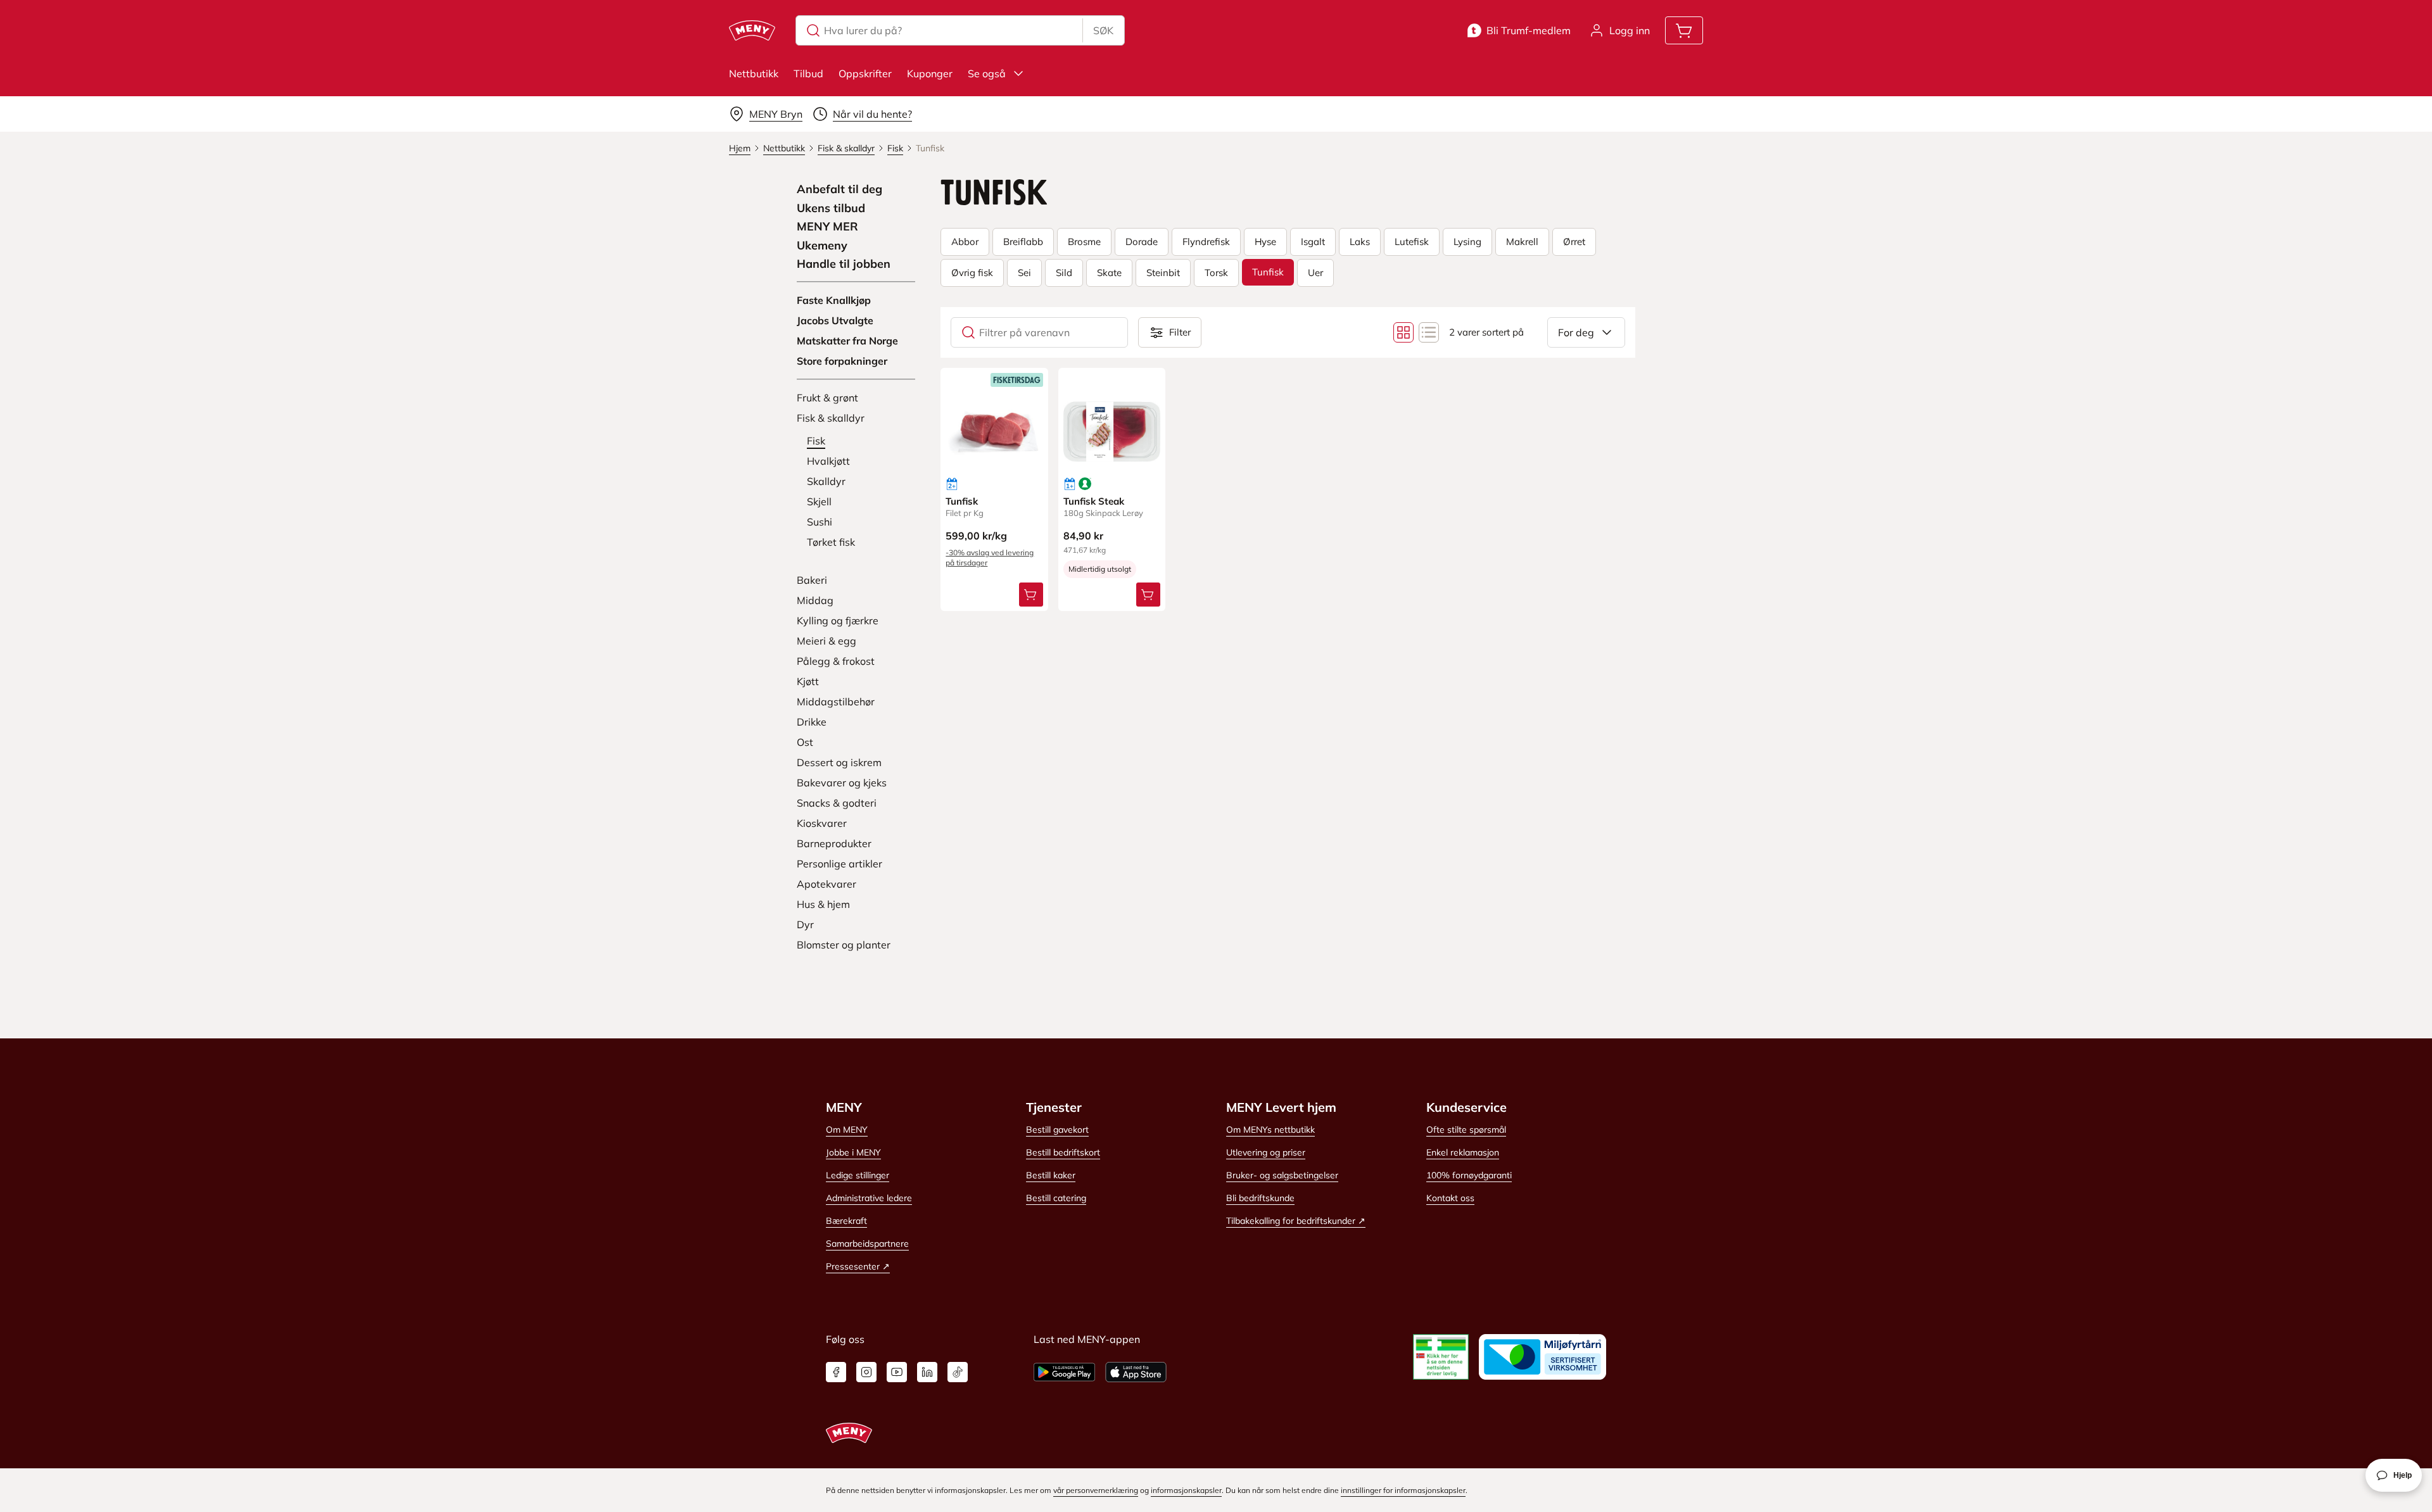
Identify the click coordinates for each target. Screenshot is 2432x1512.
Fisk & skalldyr (831, 418)
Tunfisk (962, 501)
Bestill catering (1056, 1198)
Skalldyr (826, 481)
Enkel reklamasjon (1463, 1152)
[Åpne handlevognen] (1684, 30)
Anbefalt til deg (839, 189)
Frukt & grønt (827, 398)
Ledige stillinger (858, 1175)
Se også (987, 73)
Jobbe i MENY (853, 1152)
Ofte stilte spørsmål (1466, 1130)
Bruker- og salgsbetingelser (1282, 1175)
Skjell (819, 501)
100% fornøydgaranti (1469, 1175)
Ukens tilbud (831, 208)
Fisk (816, 441)
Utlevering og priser (1266, 1152)
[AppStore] (1136, 1372)
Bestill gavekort (1057, 1130)
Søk (1103, 30)
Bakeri (812, 580)
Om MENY (847, 1130)
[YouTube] (897, 1372)
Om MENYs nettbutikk (1270, 1130)
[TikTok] (958, 1372)
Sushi (820, 522)
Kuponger (930, 73)
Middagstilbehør (836, 702)
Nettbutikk (754, 73)
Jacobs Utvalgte (835, 320)
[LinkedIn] (927, 1372)
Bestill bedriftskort (1063, 1152)
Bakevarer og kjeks (842, 783)
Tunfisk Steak (1094, 501)
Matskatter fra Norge (847, 341)
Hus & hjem (823, 904)
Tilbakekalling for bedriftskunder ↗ (1296, 1221)
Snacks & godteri (837, 803)
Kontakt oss (1450, 1198)
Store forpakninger (842, 361)
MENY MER (827, 227)
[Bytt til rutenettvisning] (1403, 332)
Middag (815, 600)
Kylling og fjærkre (838, 621)
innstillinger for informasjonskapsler (1403, 1490)
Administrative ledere (869, 1198)
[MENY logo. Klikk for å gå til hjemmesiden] (752, 30)
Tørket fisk (831, 542)
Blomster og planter (844, 945)
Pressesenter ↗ (858, 1266)
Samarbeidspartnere (867, 1244)
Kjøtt (808, 681)
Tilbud (808, 73)
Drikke (812, 722)
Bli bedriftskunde (1260, 1198)
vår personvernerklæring (1096, 1490)
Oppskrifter (865, 73)
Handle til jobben (844, 264)
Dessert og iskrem (839, 762)
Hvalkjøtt (828, 461)
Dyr (805, 924)
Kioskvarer (822, 823)
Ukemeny (822, 246)
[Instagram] (866, 1372)
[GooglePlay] (1064, 1372)
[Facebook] (836, 1372)
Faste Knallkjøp (834, 300)
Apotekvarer (826, 884)
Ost (805, 742)
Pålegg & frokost (836, 661)
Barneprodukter (834, 843)
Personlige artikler (839, 864)
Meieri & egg (826, 641)
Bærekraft (846, 1221)
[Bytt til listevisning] (1429, 332)
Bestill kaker (1051, 1175)
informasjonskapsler (1186, 1490)
